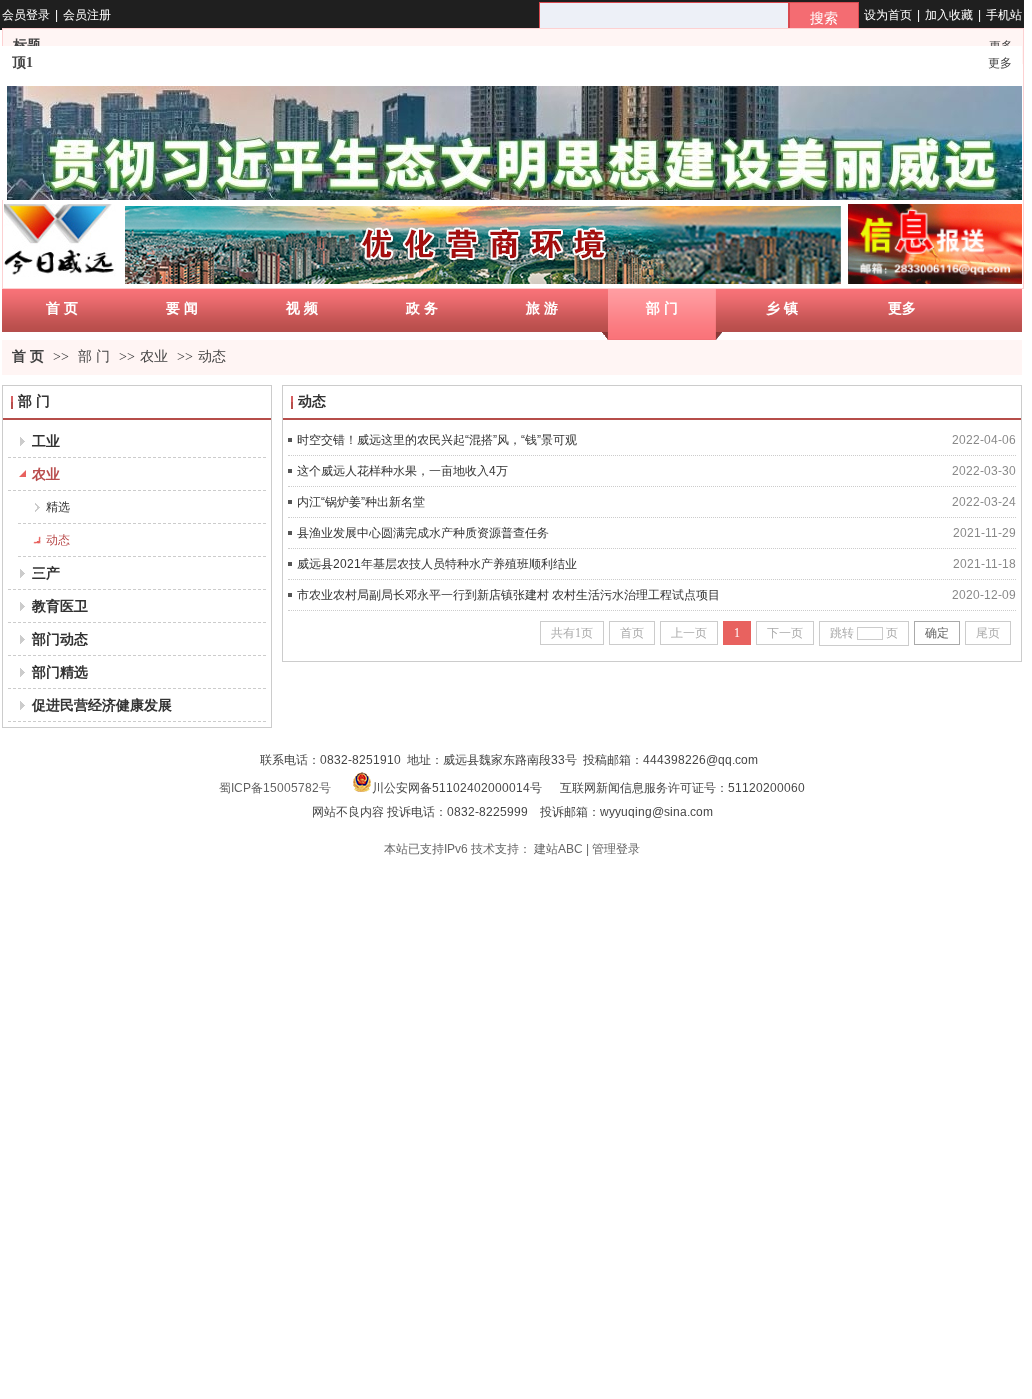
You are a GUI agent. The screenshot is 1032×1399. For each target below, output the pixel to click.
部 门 (94, 356)
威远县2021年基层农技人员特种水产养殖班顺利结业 (437, 564)
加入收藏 (949, 15)
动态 (212, 356)
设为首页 (888, 15)
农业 (154, 356)
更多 (1000, 63)
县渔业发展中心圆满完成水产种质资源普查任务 (423, 533)
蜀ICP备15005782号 (275, 788)
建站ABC (558, 849)
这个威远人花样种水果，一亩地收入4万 (402, 471)
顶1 (22, 62)
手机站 (1004, 15)
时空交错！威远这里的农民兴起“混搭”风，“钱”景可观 (437, 440)
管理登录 (616, 849)
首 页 (28, 356)
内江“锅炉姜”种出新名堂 (361, 502)
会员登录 (26, 15)
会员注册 (87, 15)
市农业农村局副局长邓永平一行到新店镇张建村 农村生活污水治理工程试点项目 (508, 595)
